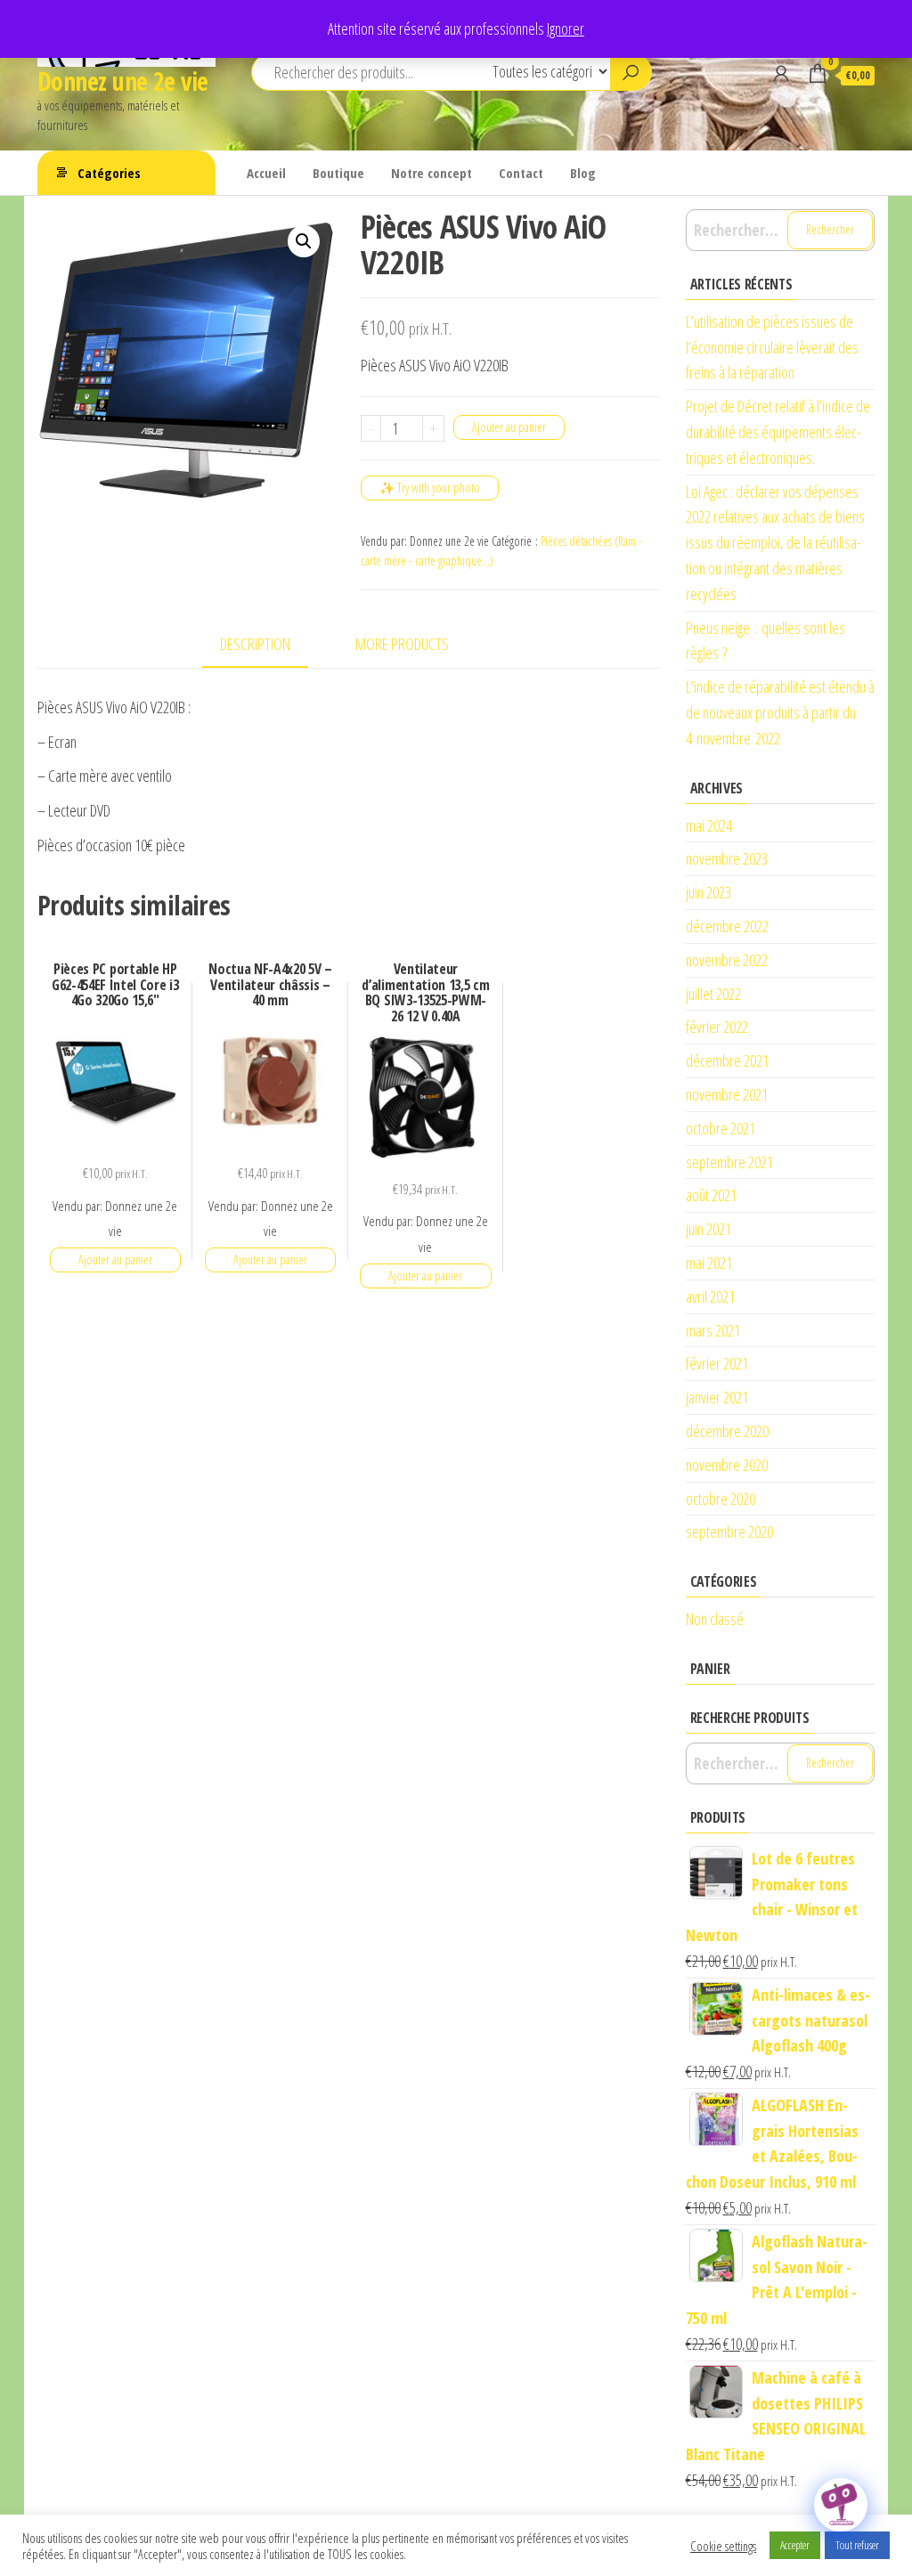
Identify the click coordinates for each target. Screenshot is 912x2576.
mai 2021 (709, 1263)
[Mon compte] (781, 73)
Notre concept (432, 173)
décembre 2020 (727, 1431)
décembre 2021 (727, 1060)
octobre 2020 (721, 1499)
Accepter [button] (795, 2545)
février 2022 (717, 1027)
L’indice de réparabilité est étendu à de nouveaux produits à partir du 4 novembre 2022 (780, 712)
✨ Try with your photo (430, 488)
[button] (304, 241)
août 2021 (711, 1195)
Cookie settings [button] (723, 2546)
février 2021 (717, 1363)
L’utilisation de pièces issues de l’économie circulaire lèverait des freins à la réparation (772, 347)
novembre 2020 (727, 1465)
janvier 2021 (717, 1397)
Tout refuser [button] (857, 2545)
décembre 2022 (727, 926)
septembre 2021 (729, 1162)
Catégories (109, 173)
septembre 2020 (729, 1532)
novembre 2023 (727, 858)
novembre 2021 (727, 1094)
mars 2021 (713, 1330)
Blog (583, 173)
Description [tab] (255, 644)
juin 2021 (708, 1229)
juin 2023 (708, 892)
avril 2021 (710, 1296)
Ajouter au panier (509, 427)
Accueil (266, 173)
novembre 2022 (727, 960)
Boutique (338, 173)
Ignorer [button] (566, 28)
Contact (521, 173)
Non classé (715, 1619)
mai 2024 (709, 825)
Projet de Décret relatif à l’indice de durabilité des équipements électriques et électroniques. (778, 432)
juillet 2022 (713, 994)
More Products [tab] (402, 644)
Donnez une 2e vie (122, 81)
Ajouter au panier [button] (115, 1260)
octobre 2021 (721, 1128)
